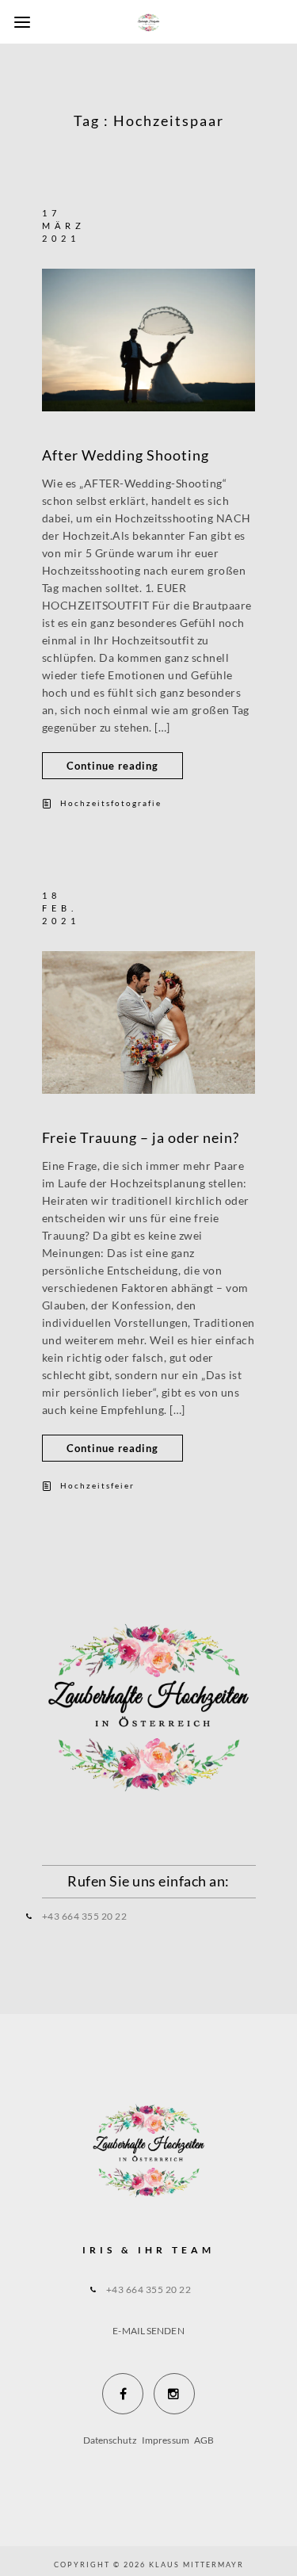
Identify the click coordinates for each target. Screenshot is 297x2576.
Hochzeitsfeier (97, 1485)
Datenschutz (111, 2440)
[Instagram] (174, 2394)
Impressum (166, 2440)
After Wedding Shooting (126, 455)
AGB (204, 2440)
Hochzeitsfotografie (111, 803)
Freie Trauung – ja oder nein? (141, 1137)
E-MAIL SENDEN (148, 2331)
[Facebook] (123, 2394)
